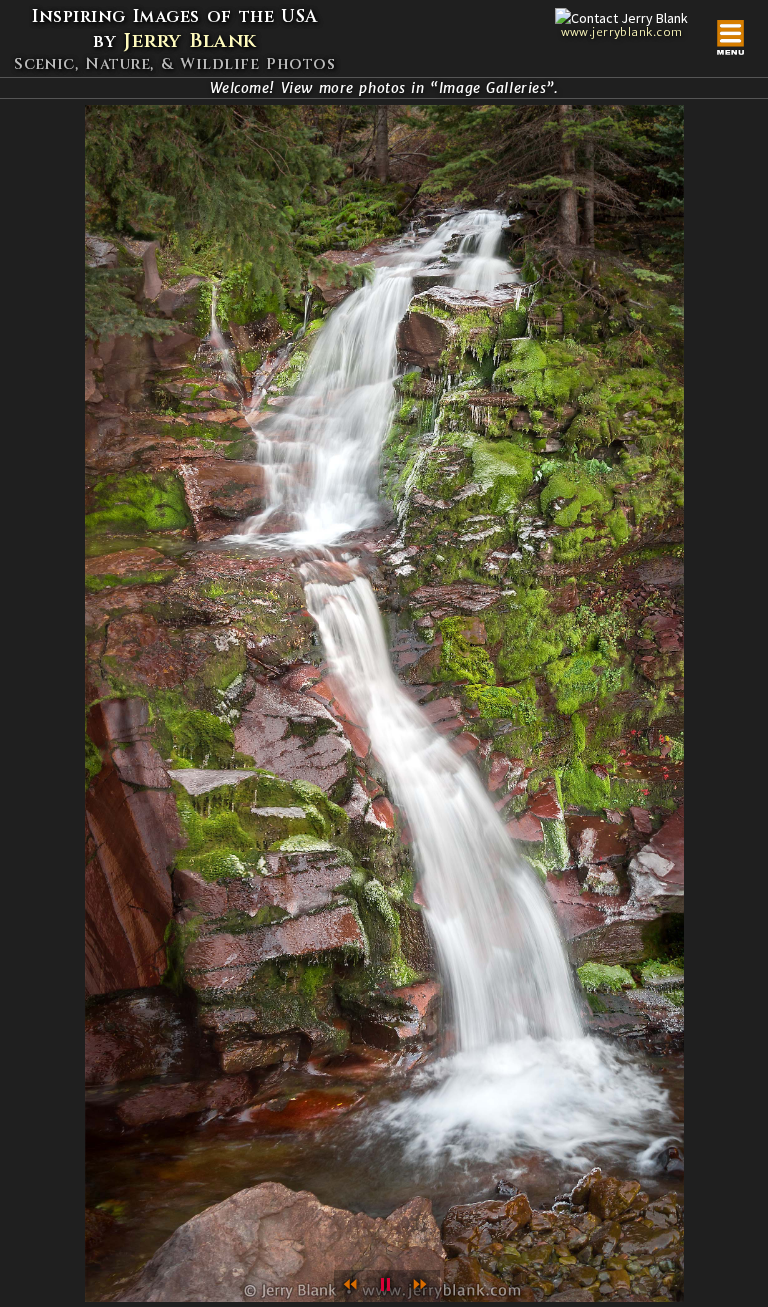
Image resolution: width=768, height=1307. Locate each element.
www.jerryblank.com (622, 32)
